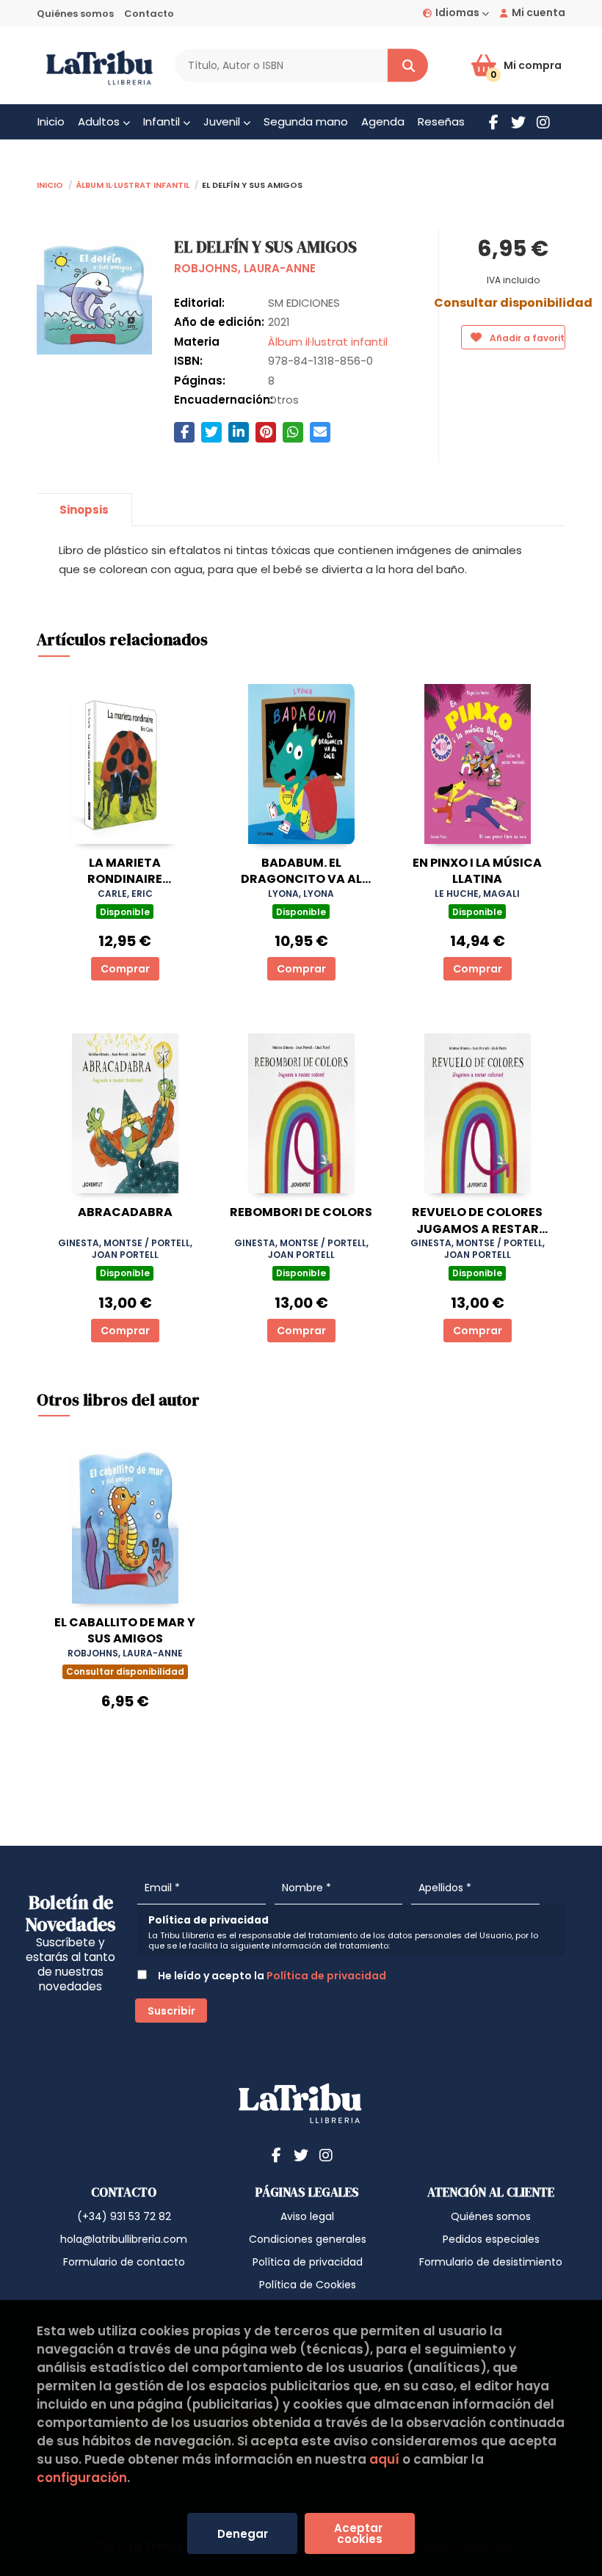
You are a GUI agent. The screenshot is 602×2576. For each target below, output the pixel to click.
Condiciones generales (308, 2239)
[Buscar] (408, 66)
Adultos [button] (100, 121)
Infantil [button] (163, 121)
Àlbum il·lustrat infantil (133, 184)
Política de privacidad (326, 1976)
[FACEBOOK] (493, 122)
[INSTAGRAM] (543, 122)
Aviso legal (307, 2216)
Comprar (125, 969)
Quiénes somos (75, 14)
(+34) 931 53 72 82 (124, 2216)
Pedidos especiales (491, 2239)
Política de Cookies (308, 2285)
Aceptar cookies (360, 2533)
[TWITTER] (518, 122)
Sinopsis (84, 510)
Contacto (149, 14)
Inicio (50, 184)
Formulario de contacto (124, 2262)
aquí (384, 2459)
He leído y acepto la (271, 1976)
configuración (82, 2478)
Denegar (243, 2534)
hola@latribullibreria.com (124, 2239)
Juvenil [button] (223, 121)
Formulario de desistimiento (491, 2262)
